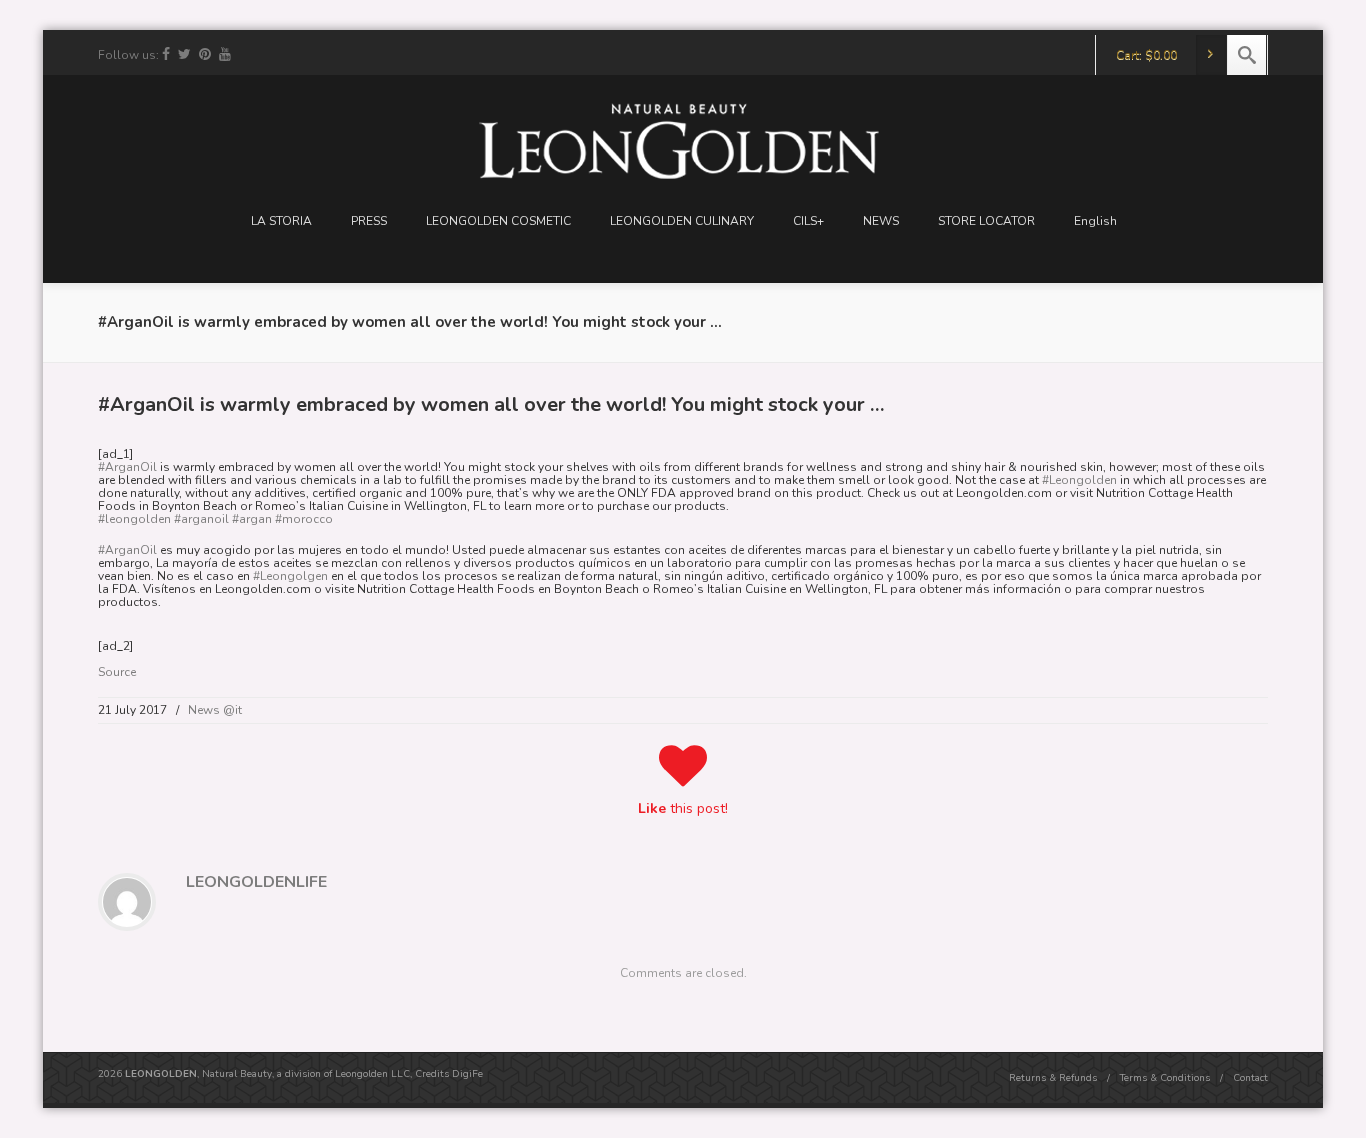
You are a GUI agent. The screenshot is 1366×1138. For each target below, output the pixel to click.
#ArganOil (127, 467)
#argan (252, 519)
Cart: (1146, 55)
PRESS (369, 221)
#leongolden (134, 519)
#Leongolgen (290, 576)
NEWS (881, 221)
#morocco (304, 519)
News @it (215, 710)
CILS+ (808, 221)
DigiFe (467, 1074)
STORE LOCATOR (986, 221)
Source (117, 672)
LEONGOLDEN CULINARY (682, 221)
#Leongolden (1079, 480)
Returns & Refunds (1053, 1078)
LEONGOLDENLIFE (256, 882)
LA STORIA (281, 221)
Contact (1250, 1078)
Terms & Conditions (1165, 1078)
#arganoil (201, 519)
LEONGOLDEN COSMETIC (498, 221)
